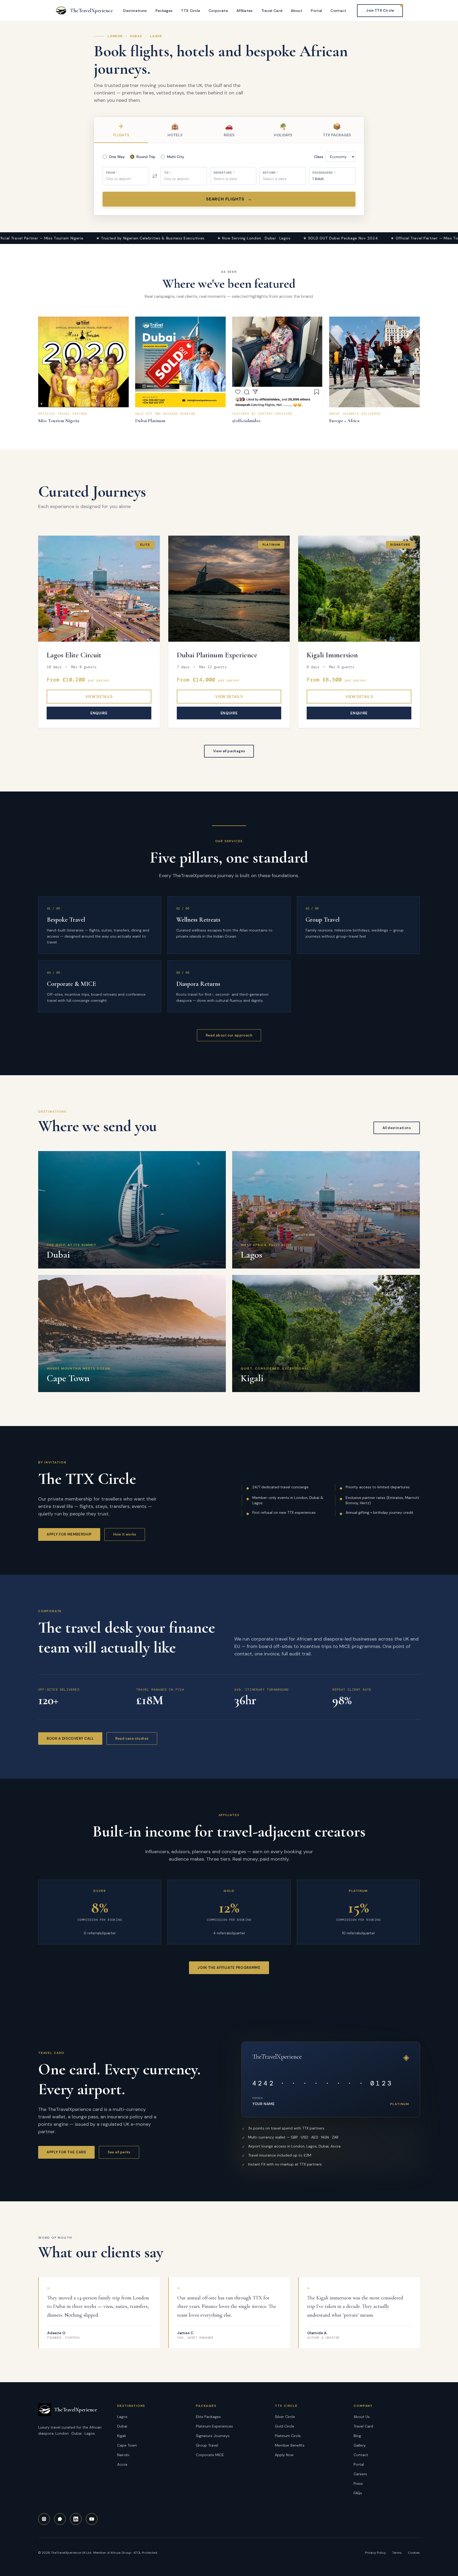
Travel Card (272, 11)
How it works (125, 1534)
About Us (362, 2417)
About (297, 11)
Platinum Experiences (214, 2426)
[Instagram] (44, 2519)
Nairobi (123, 2455)
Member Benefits (290, 2445)
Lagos (122, 2417)
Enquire (99, 713)
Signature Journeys (213, 2436)
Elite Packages (208, 2417)
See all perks (119, 2152)
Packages (164, 11)
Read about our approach (229, 1035)
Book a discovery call (70, 1739)
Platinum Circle (288, 2436)
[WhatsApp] (60, 2519)
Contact (338, 11)
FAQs (358, 2493)
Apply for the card (66, 2152)
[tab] (121, 130)
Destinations (135, 11)
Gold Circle (285, 2426)
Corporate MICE (210, 2455)
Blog (357, 2436)
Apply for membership (69, 1534)
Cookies (414, 2553)
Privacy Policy (375, 2553)
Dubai (122, 2426)
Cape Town (127, 2445)
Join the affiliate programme (229, 1968)
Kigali (122, 2436)
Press (358, 2483)
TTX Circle (191, 11)
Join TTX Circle (380, 10)
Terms (397, 2553)
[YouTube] (92, 2519)
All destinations (397, 1128)
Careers (360, 2474)
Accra (122, 2464)
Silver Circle (285, 2417)
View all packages (229, 751)
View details (99, 697)
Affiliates (245, 11)
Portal (316, 11)
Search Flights (229, 199)
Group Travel (207, 2445)
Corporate (218, 11)
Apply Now (284, 2455)
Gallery (360, 2445)
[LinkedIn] (76, 2519)
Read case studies (132, 1739)
